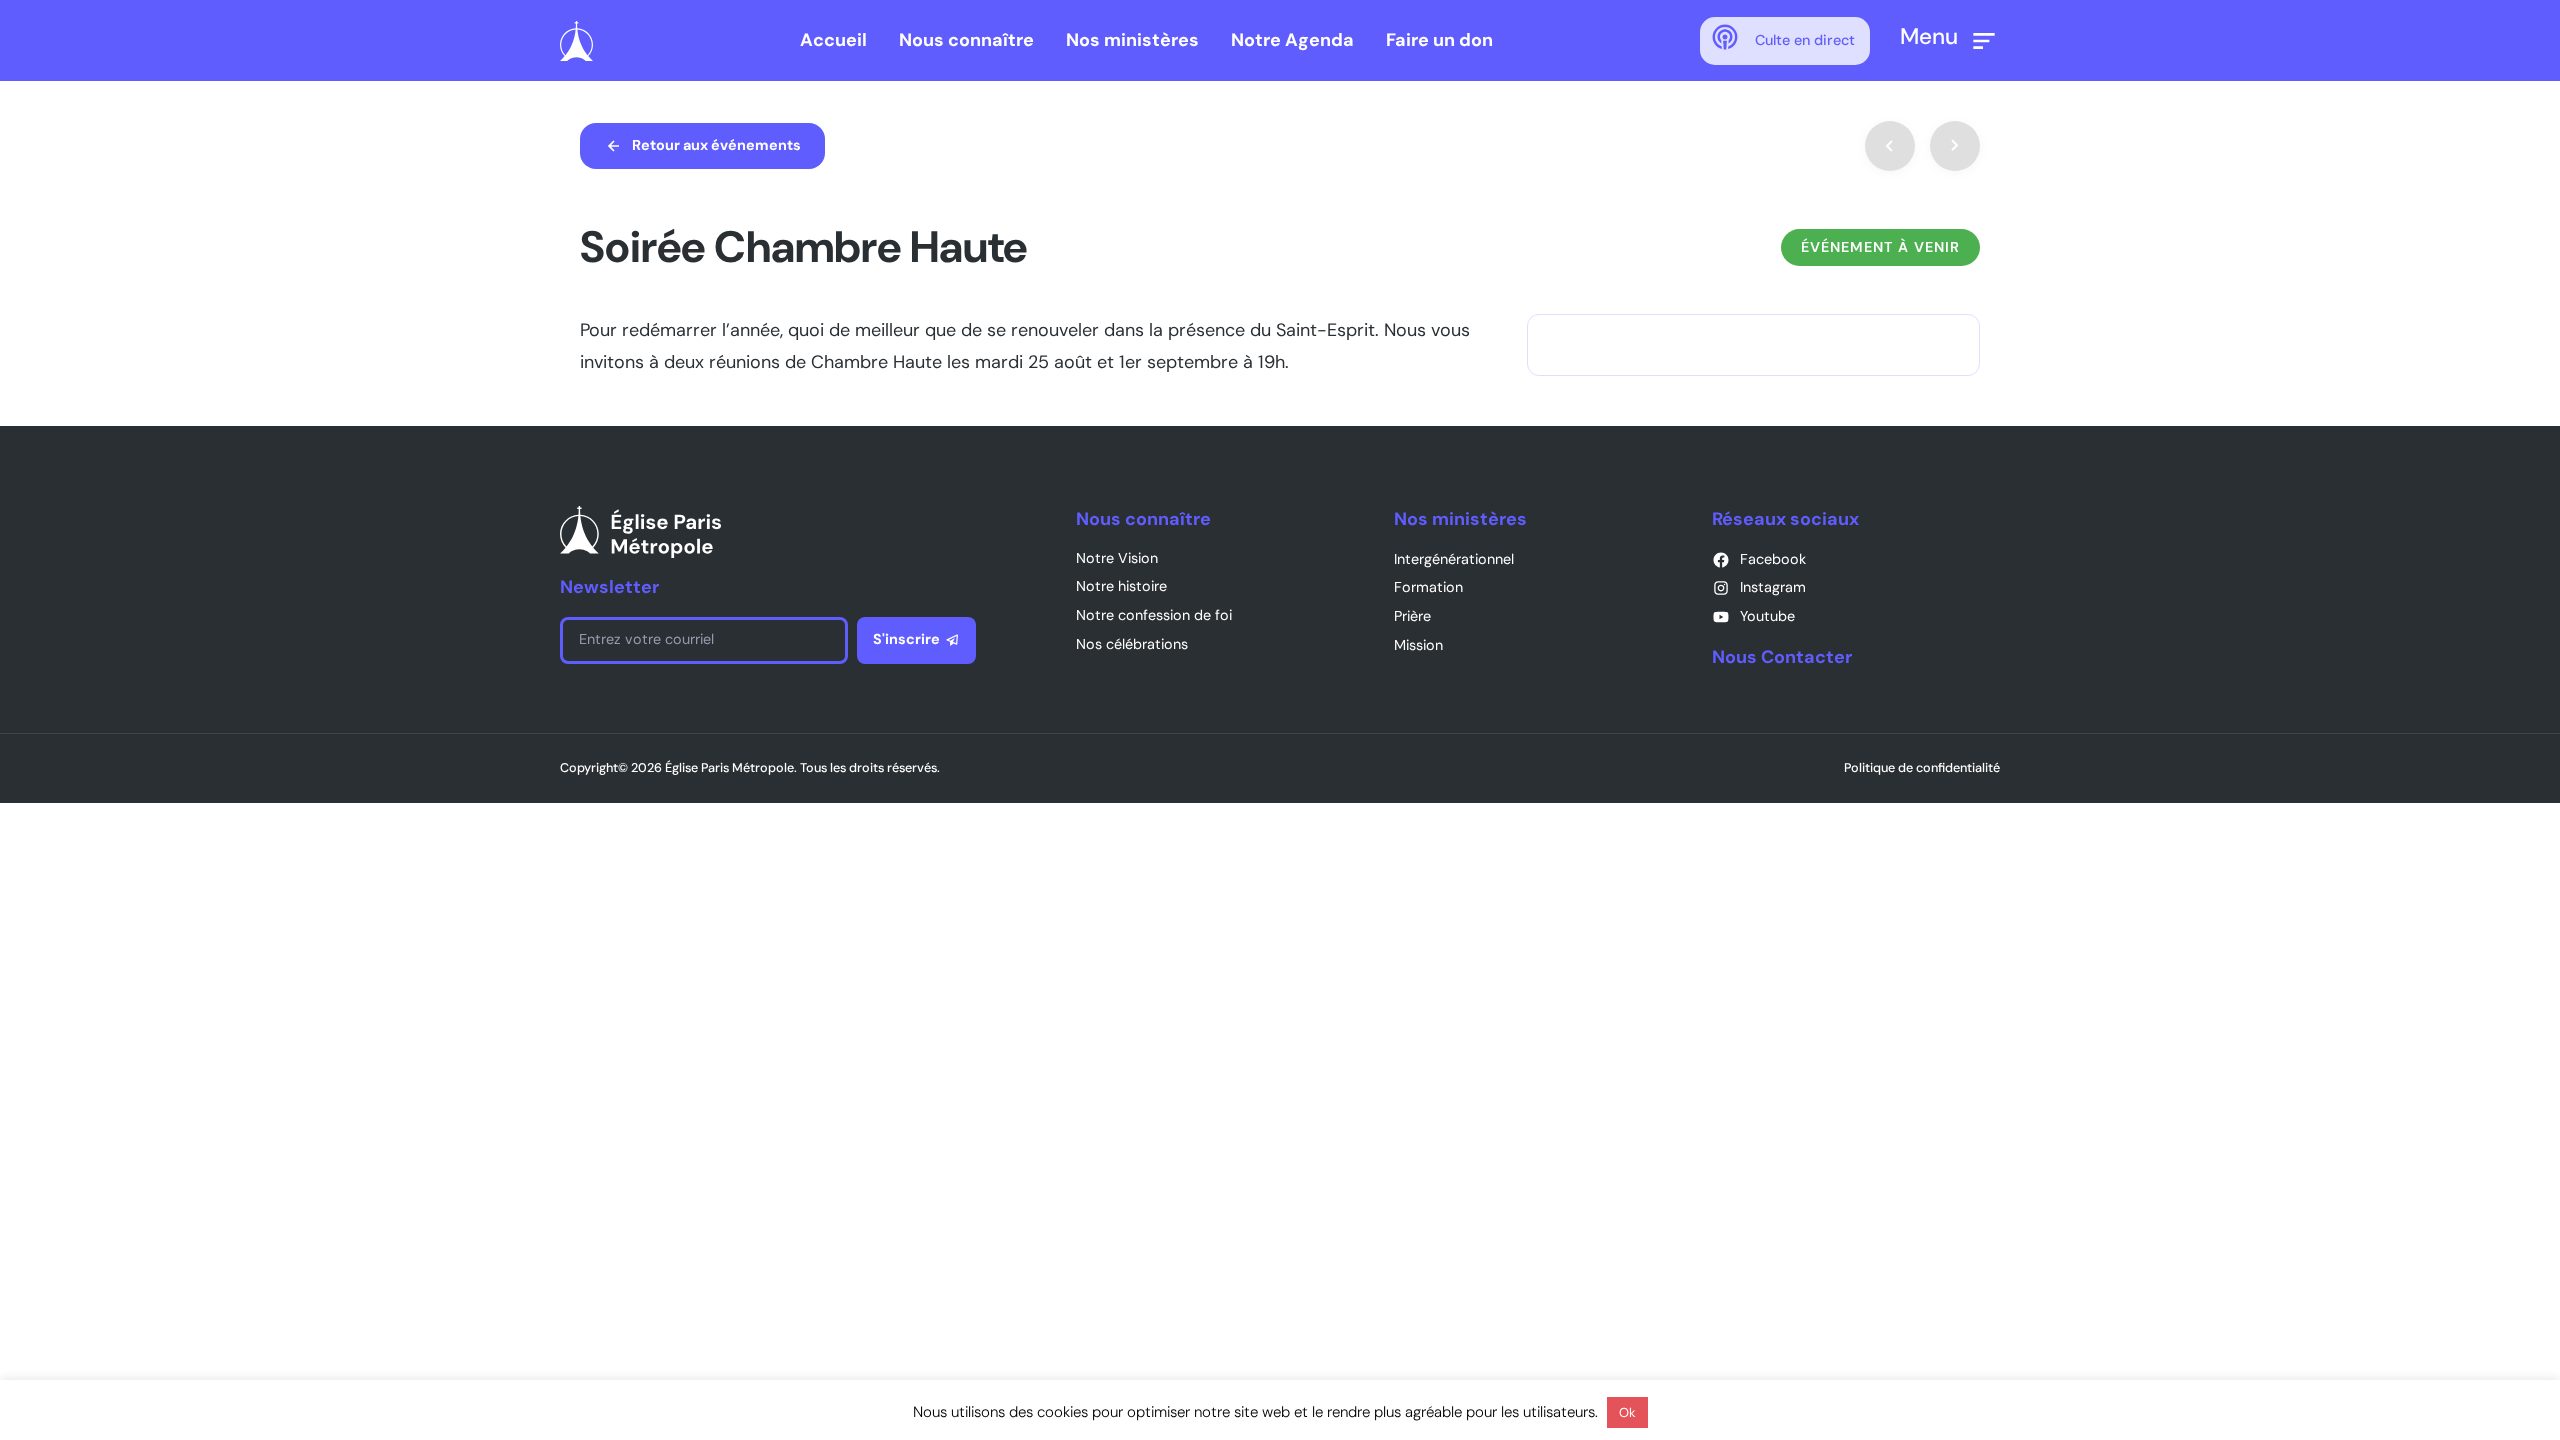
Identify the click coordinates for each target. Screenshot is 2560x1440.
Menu (1929, 36)
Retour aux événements (716, 145)
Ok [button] (1627, 1412)
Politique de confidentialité (1922, 767)
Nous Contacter (1782, 657)
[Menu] (1984, 41)
